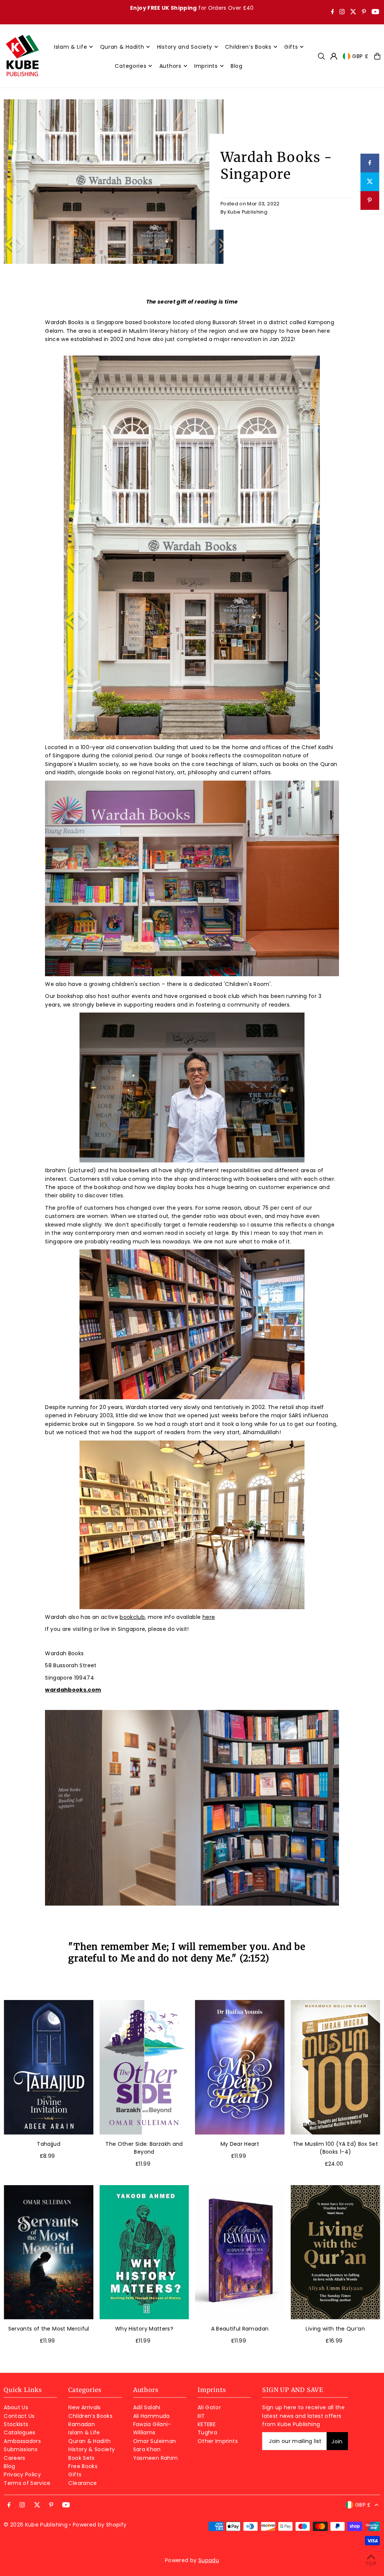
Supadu (209, 2560)
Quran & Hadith (89, 2441)
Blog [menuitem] (237, 66)
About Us (16, 2407)
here (209, 1617)
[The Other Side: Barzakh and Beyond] (144, 2067)
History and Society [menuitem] (185, 47)
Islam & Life (84, 2432)
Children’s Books (90, 2416)
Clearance (82, 2483)
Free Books (83, 2466)
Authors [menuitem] (170, 66)
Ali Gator (209, 2407)
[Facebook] (333, 12)
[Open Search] (321, 56)
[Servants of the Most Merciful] (49, 2252)
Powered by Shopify (100, 2525)
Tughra (207, 2432)
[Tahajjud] (49, 2067)
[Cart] (377, 56)
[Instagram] (342, 12)
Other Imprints (218, 2441)
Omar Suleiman (155, 2441)
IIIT (201, 2416)
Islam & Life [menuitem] (70, 47)
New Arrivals (84, 2407)
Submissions (21, 2449)
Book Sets (81, 2458)
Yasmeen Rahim (156, 2458)
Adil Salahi (147, 2407)
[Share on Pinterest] (370, 200)
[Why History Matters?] (144, 2252)
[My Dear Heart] (240, 2067)
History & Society (91, 2449)
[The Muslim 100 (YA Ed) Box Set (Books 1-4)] (335, 2067)
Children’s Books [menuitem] (248, 47)
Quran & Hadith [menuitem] (122, 47)
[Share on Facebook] (370, 163)
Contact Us (19, 2416)
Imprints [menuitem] (206, 66)
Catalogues (20, 2432)
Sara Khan (147, 2449)
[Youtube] (375, 12)
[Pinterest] (364, 12)
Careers (14, 2458)
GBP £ (360, 56)
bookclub (132, 1617)
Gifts (75, 2474)
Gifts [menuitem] (291, 47)
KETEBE (207, 2424)
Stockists (16, 2424)
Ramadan (81, 2424)
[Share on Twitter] (370, 182)
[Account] (334, 56)
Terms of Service (27, 2483)
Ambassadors (22, 2441)
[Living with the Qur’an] (335, 2252)
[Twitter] (353, 12)
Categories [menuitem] (130, 66)
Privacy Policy (22, 2474)
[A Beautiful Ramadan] (240, 2252)
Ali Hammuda (151, 2416)
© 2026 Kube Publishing (36, 2525)
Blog (9, 2466)
